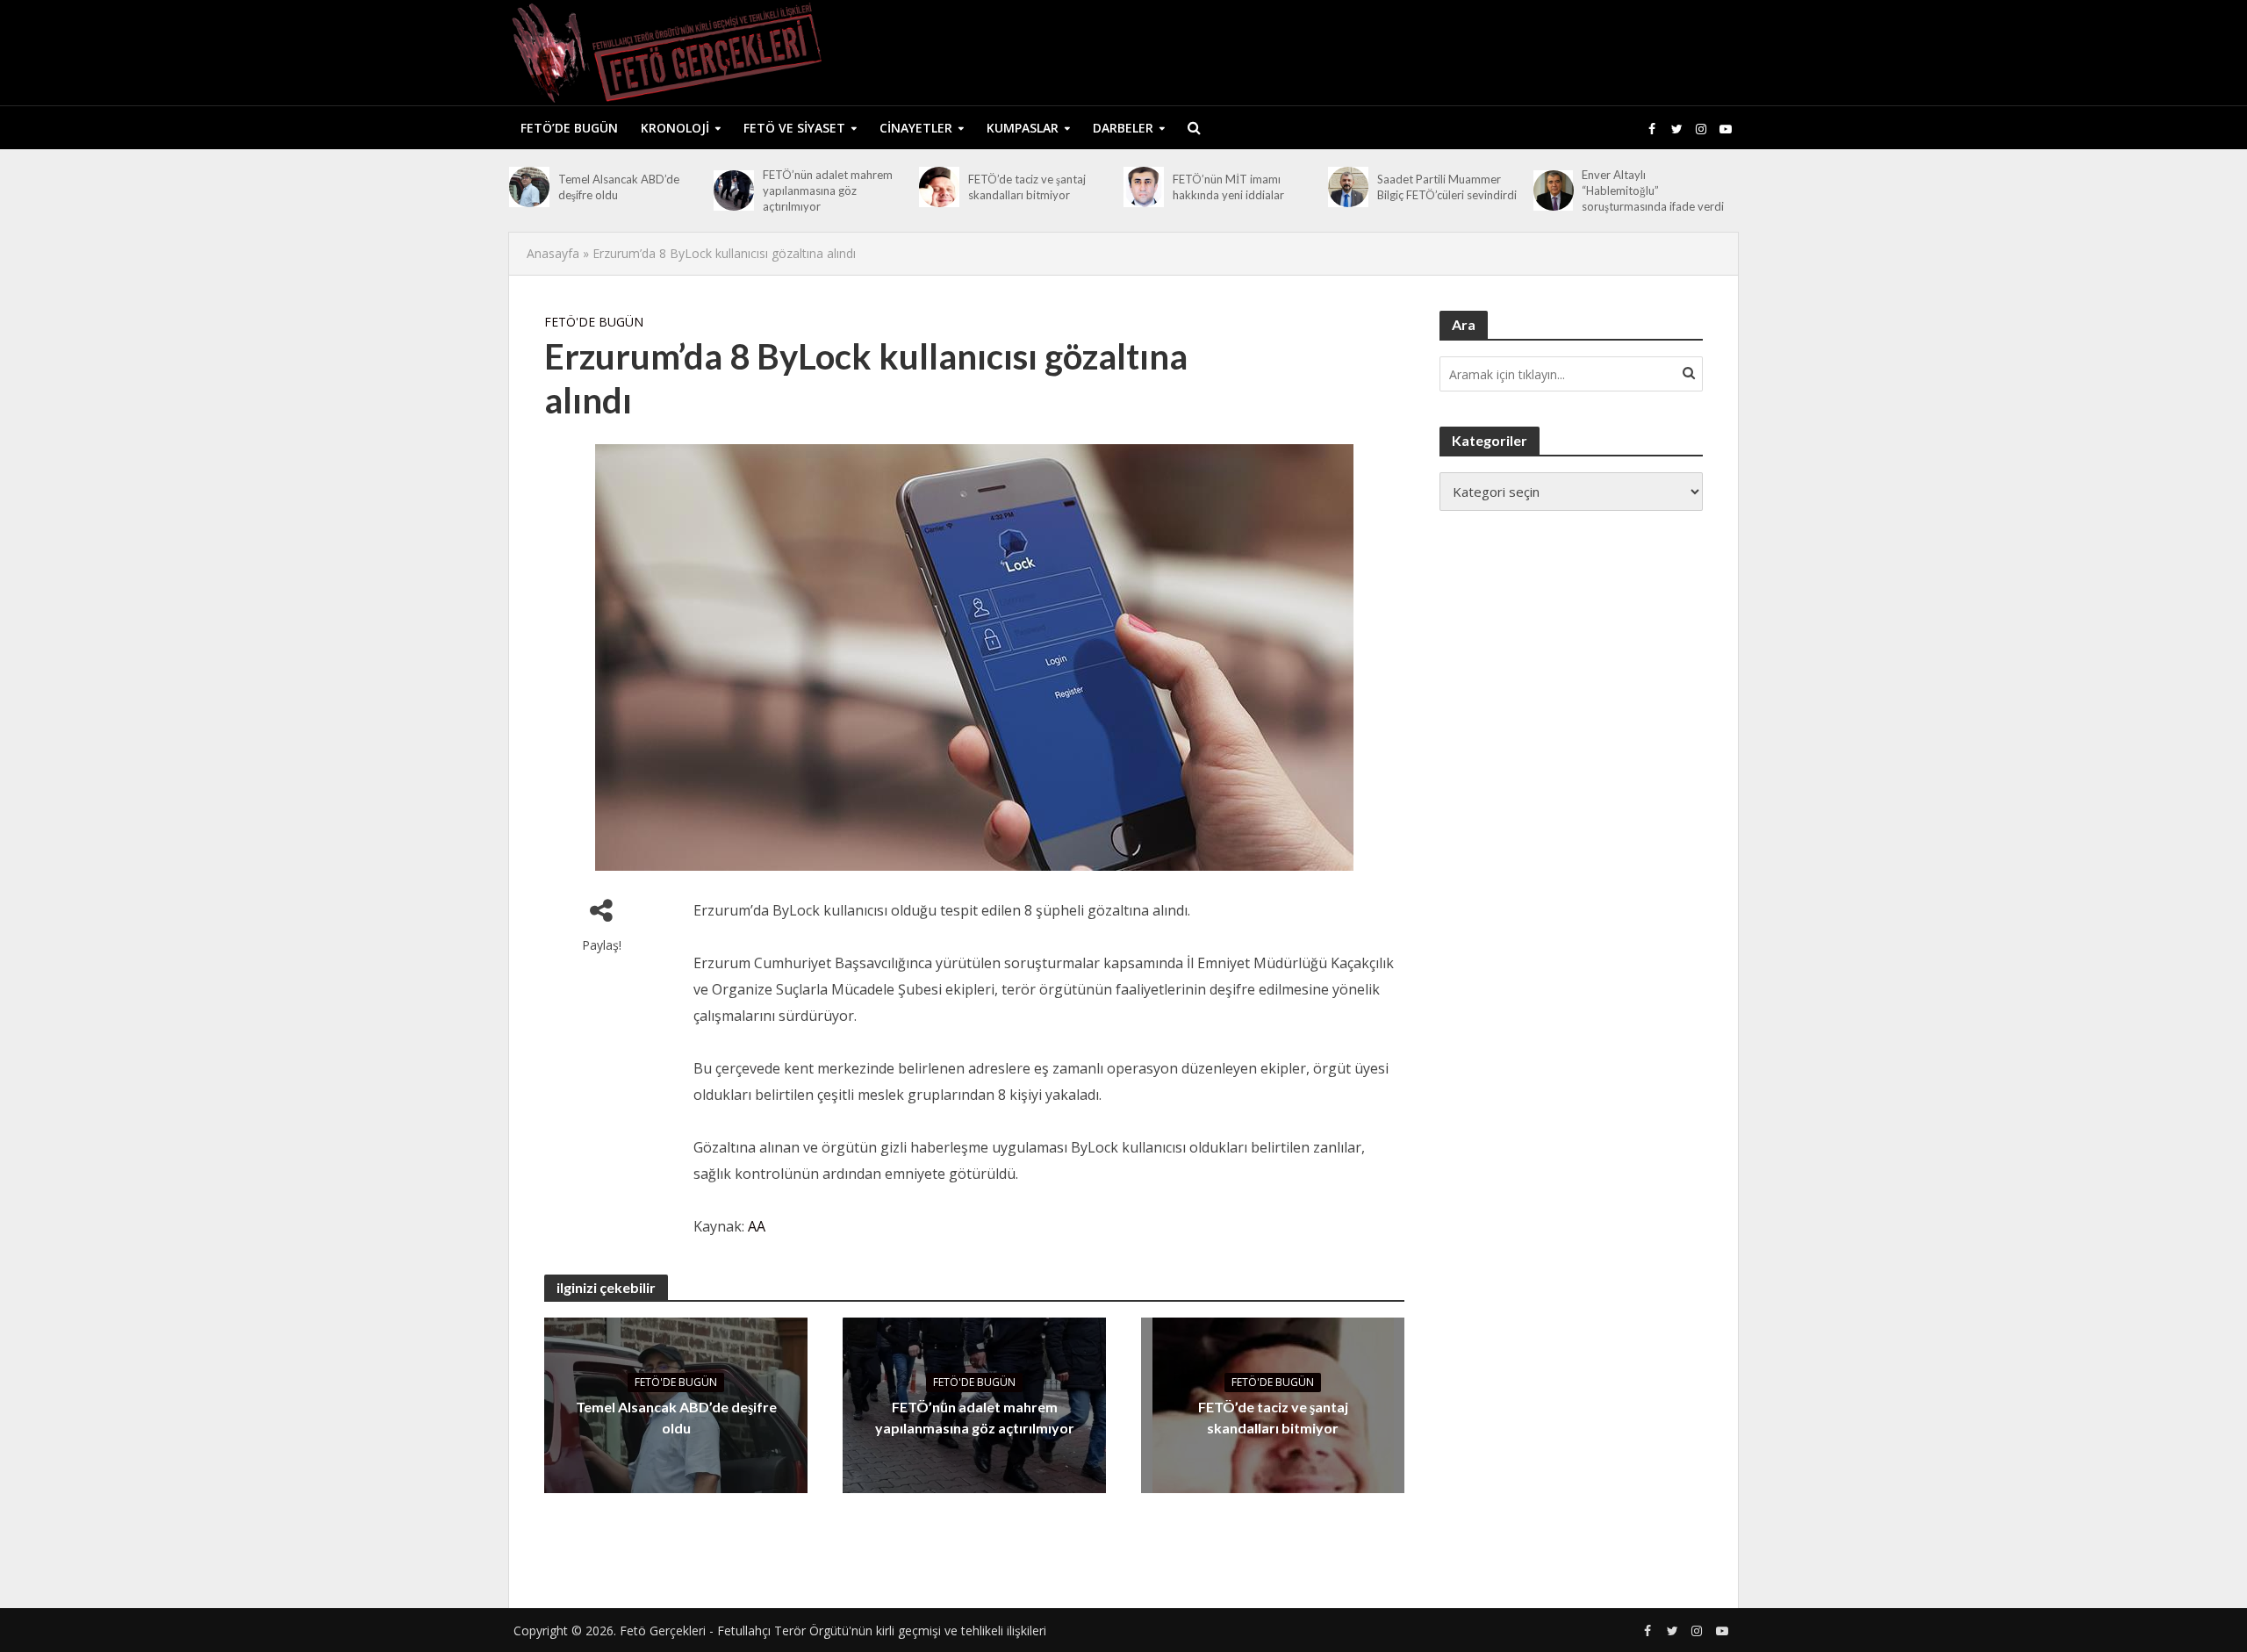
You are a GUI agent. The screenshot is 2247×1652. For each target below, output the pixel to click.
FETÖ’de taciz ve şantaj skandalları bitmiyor (1027, 187)
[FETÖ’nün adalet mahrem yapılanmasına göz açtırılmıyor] (734, 190)
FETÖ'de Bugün (594, 322)
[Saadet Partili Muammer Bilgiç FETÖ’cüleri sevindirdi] (1348, 187)
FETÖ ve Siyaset (794, 128)
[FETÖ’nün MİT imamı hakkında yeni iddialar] (1144, 187)
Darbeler (1123, 128)
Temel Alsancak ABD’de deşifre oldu (619, 187)
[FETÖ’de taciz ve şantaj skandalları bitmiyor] (939, 187)
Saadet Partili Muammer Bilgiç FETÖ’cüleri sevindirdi (1447, 187)
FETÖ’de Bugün (569, 128)
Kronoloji (675, 128)
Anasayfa (553, 253)
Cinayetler (916, 128)
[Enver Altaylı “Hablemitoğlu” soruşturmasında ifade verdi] (1554, 190)
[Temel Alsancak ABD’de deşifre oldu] (529, 187)
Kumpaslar (1023, 128)
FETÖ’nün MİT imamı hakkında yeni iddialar (1228, 187)
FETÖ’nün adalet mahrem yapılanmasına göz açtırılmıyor (828, 190)
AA (757, 1226)
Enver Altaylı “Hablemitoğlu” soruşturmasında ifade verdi (1653, 190)
